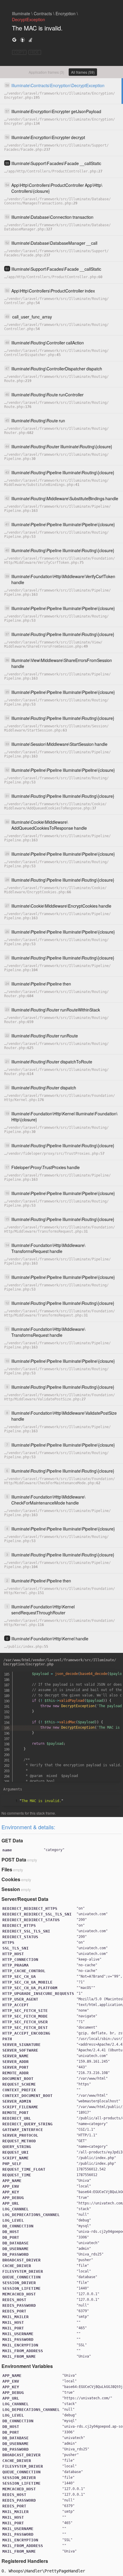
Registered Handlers (25, 2561)
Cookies (11, 1879)
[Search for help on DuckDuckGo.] (22, 40)
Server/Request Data (25, 1899)
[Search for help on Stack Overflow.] (30, 40)
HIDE (35, 52)
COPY (19, 52)
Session (11, 1889)
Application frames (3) (46, 72)
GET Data (12, 1840)
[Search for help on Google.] (14, 40)
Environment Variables (27, 2366)
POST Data (14, 1860)
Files (7, 1869)
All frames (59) (83, 72)
